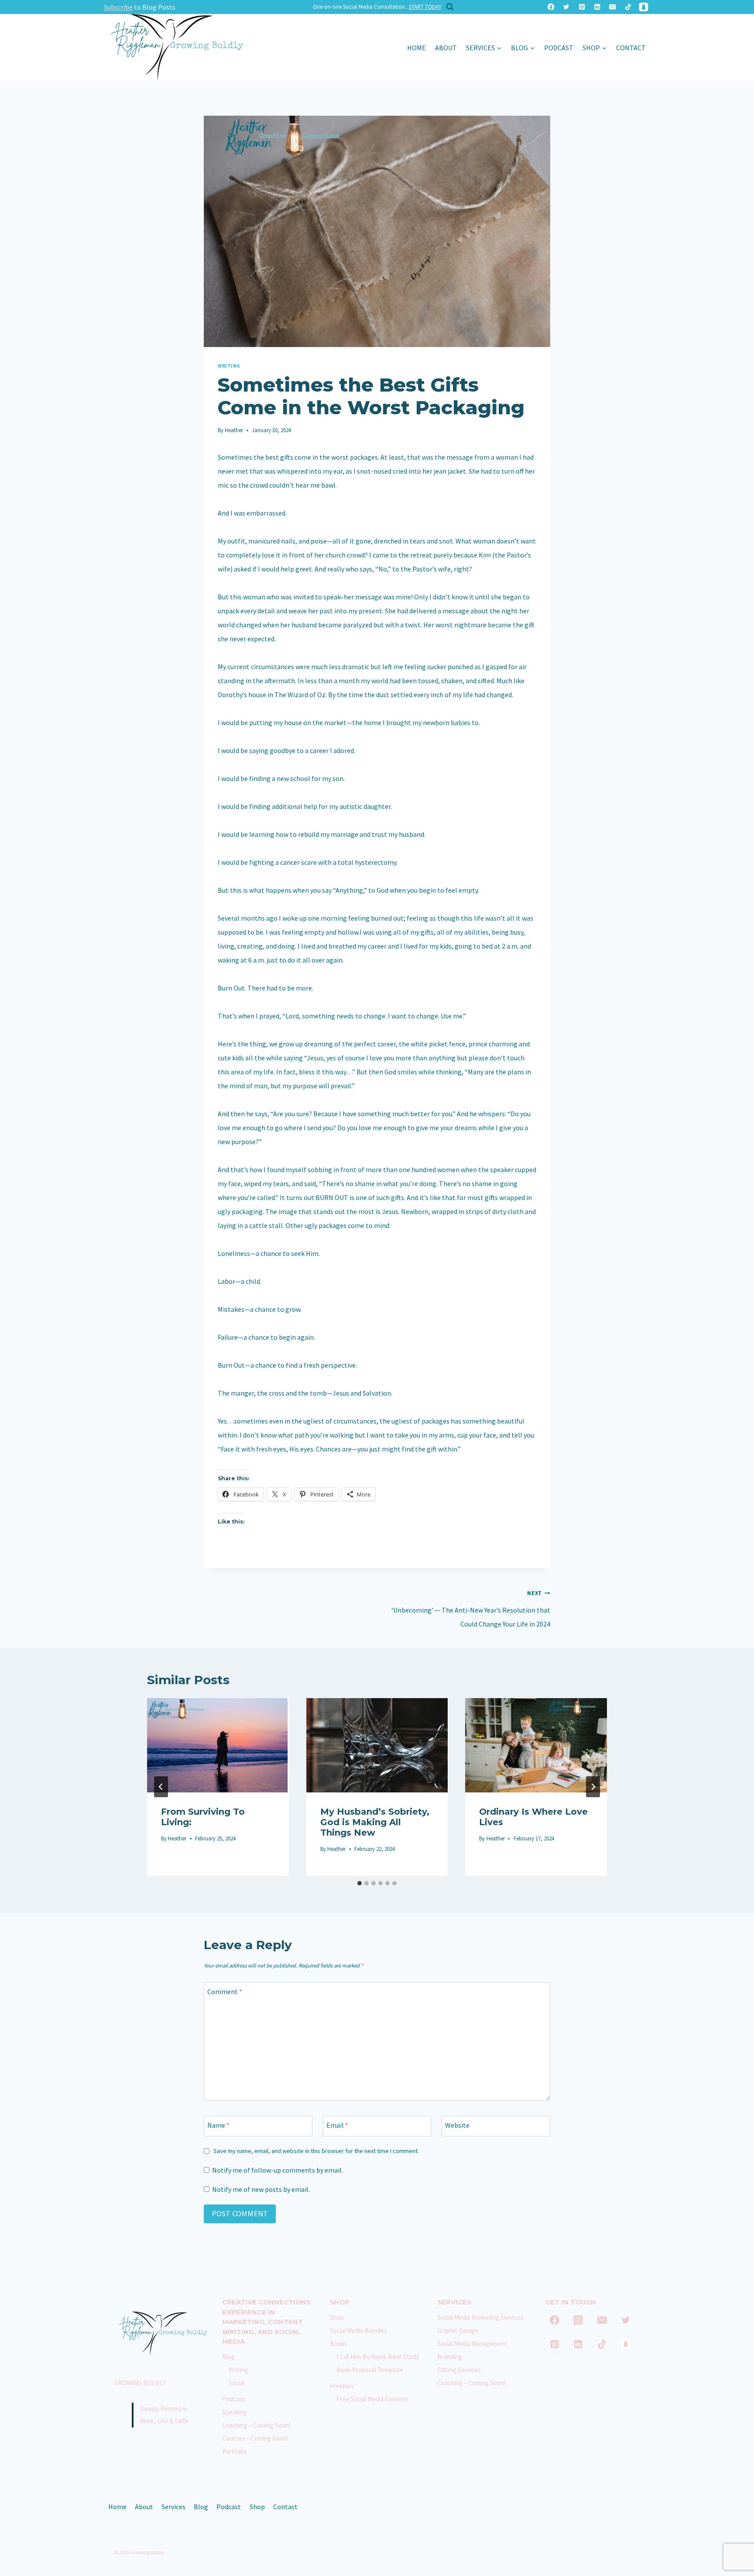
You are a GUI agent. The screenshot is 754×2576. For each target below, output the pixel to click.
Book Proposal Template (370, 2370)
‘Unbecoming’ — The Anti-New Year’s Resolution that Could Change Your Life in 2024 (471, 1609)
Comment (225, 1991)
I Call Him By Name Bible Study (378, 2357)
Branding (450, 2357)
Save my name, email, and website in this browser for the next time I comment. (316, 2151)
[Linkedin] (597, 7)
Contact (631, 48)
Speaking (235, 2412)
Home (416, 48)
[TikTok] (628, 7)
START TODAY (425, 7)
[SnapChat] (643, 7)
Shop (337, 2317)
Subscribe (118, 7)
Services (173, 2507)
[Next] (593, 1787)
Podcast (559, 48)
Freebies (342, 2386)
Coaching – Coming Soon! (256, 2425)
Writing (229, 366)
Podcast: (234, 2399)
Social (236, 2383)
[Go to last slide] (161, 1787)
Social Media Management (472, 2344)
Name (218, 2125)
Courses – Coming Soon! (255, 2438)
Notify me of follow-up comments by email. (278, 2170)
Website (457, 2125)
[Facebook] (551, 7)
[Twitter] (567, 7)
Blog (228, 2357)
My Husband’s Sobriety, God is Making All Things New (375, 1822)
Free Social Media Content (372, 2399)
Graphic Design (458, 2330)
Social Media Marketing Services (480, 2317)
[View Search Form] (448, 7)
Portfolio (234, 2451)
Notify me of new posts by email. (261, 2189)
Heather (234, 430)
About (446, 48)
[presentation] (218, 1745)
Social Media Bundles (358, 2330)
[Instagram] (579, 2320)
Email (337, 2125)
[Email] (613, 7)
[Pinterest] (582, 7)
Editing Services (459, 2370)
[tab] (360, 1883)
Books (339, 2344)
